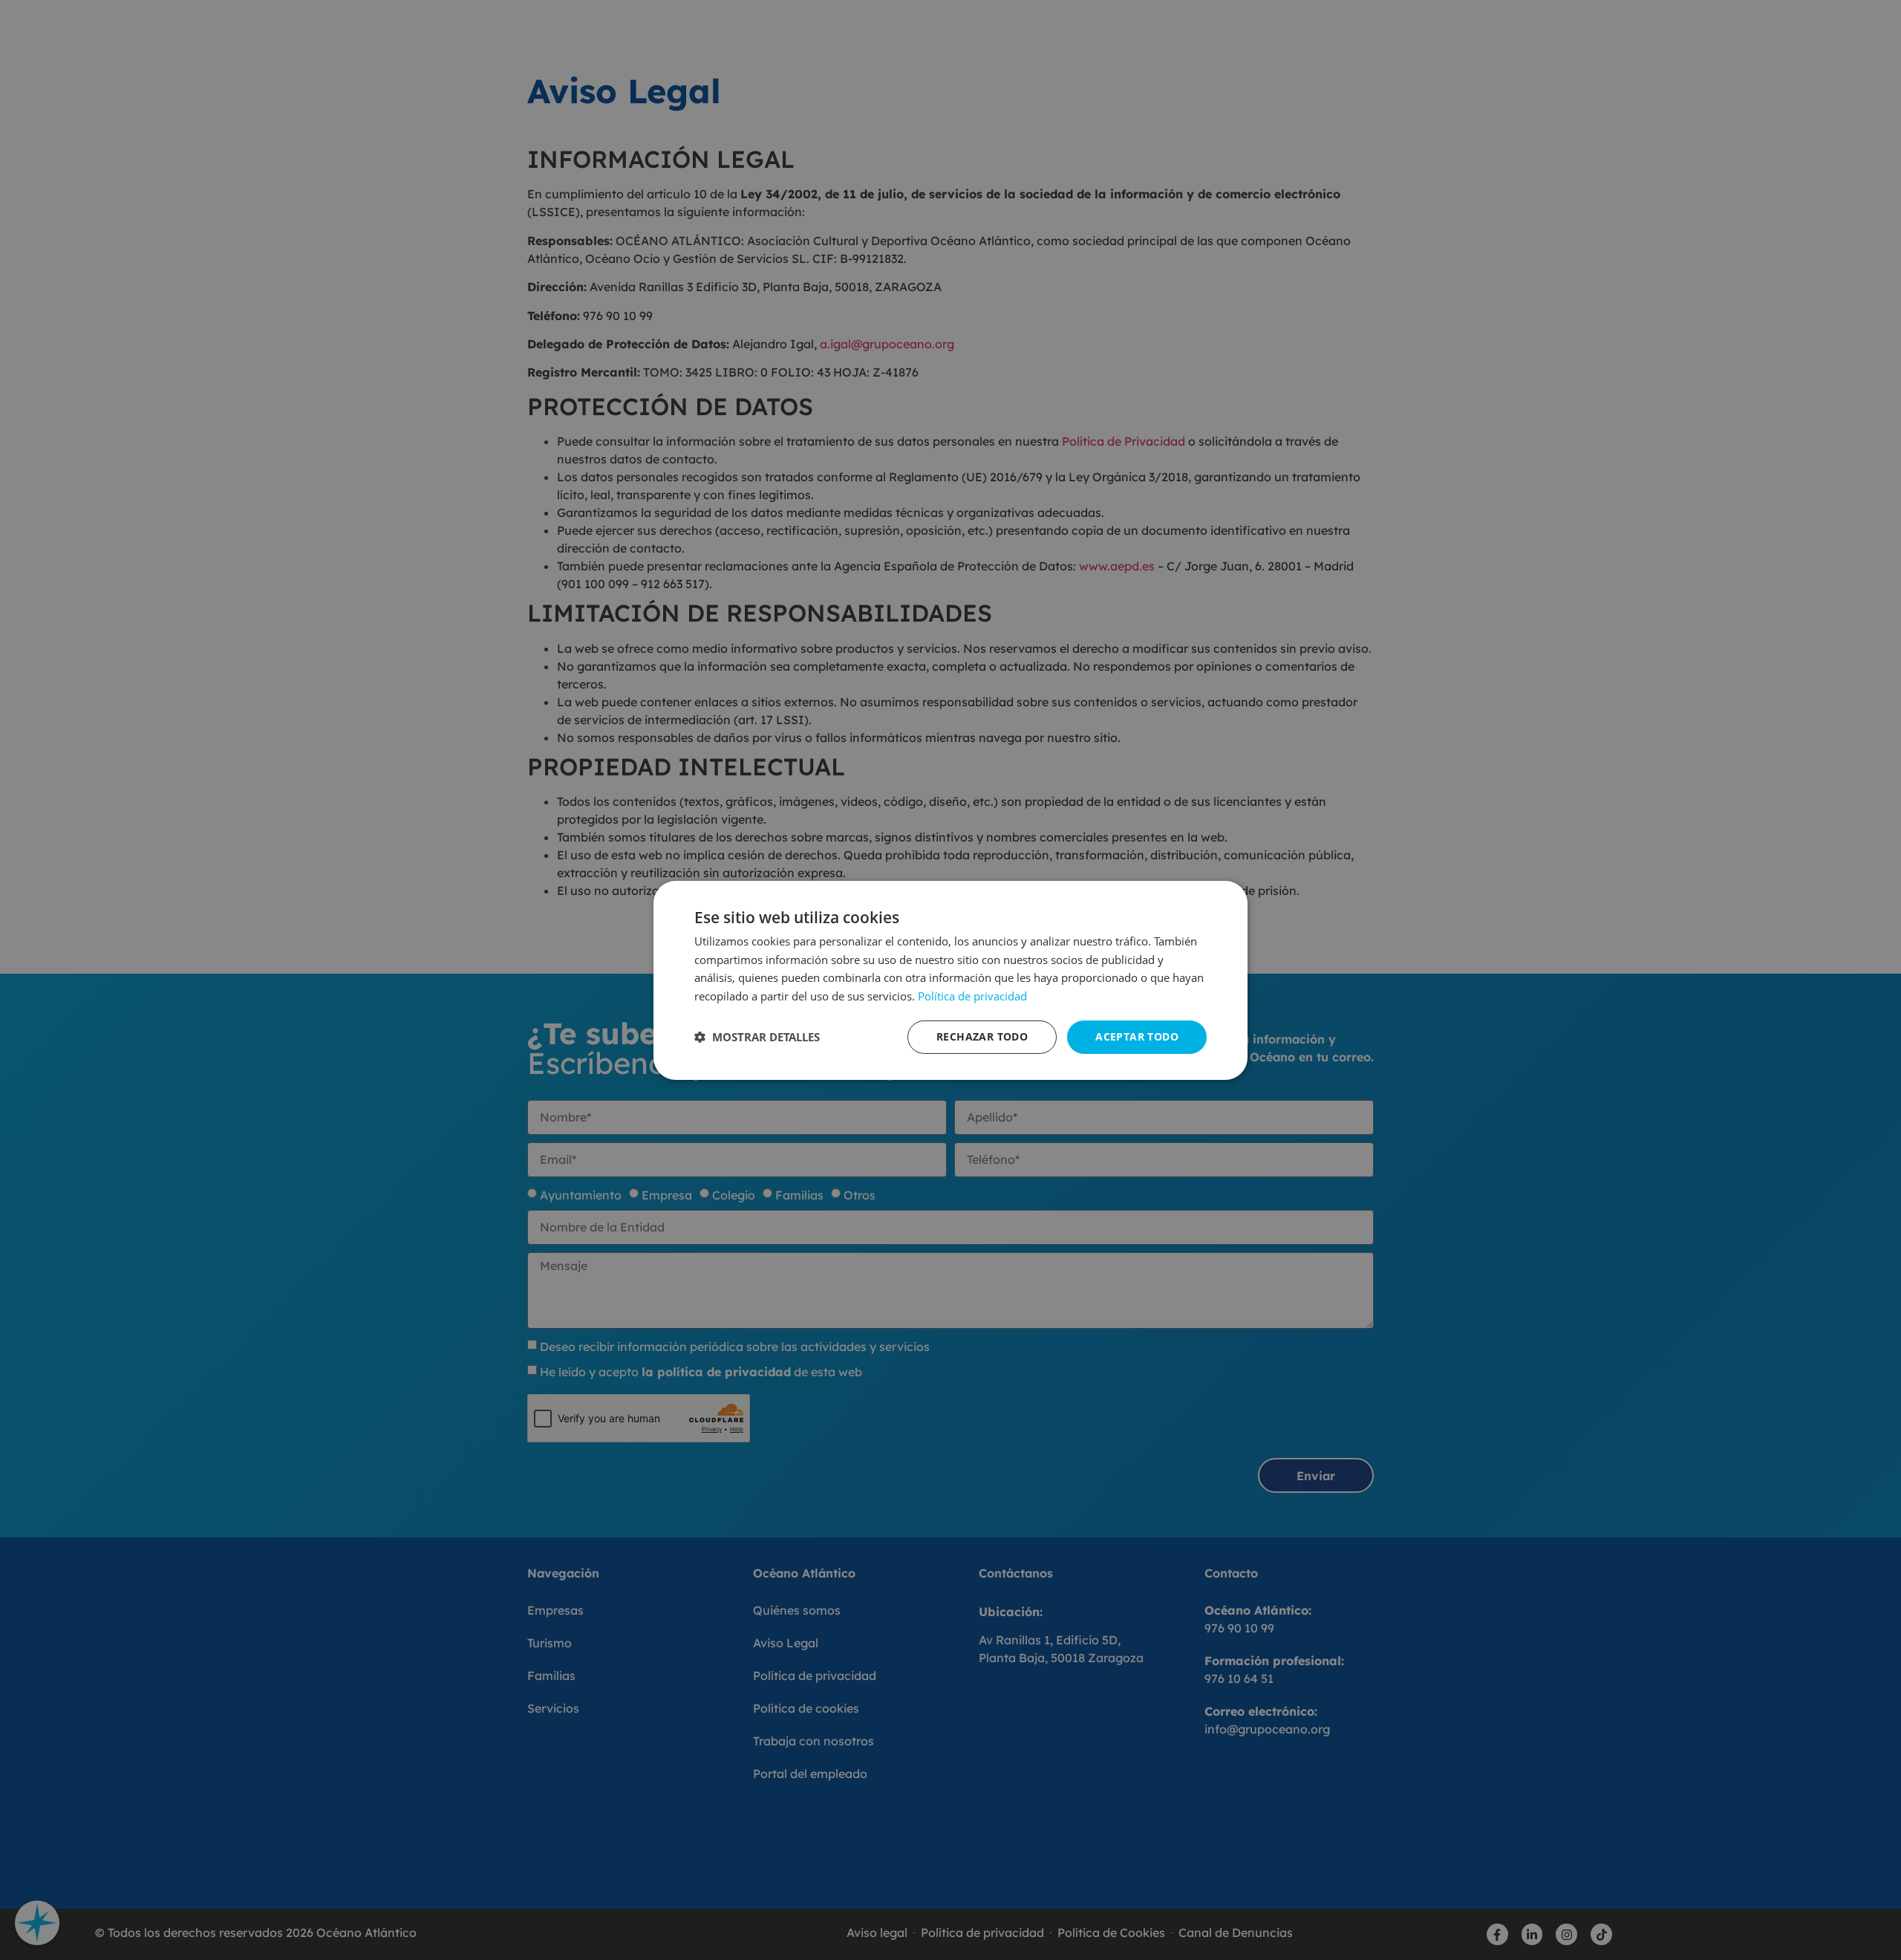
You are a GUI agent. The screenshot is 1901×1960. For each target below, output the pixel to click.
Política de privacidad (972, 996)
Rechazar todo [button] (982, 1036)
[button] (757, 1037)
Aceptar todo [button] (1137, 1036)
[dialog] (950, 980)
